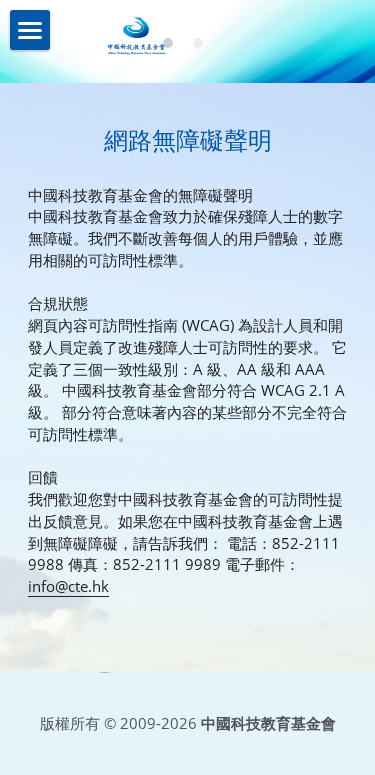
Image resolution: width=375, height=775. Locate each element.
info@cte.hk (68, 586)
